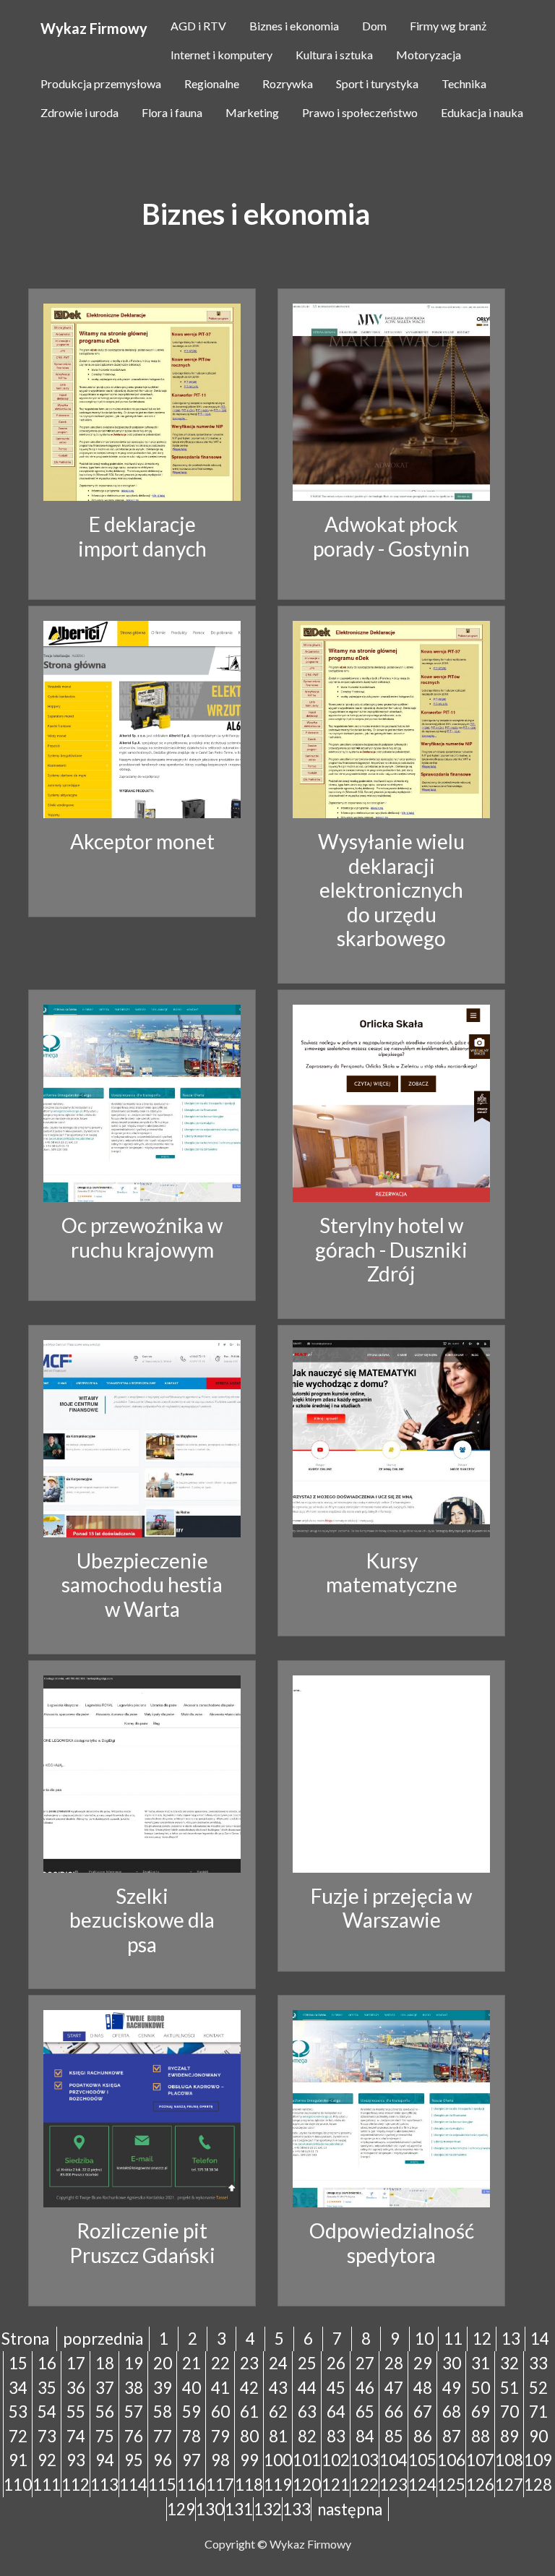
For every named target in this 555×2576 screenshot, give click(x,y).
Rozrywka (288, 83)
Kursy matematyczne (392, 1573)
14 (540, 2339)
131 (239, 2509)
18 (105, 2363)
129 (181, 2509)
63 (307, 2412)
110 (18, 2485)
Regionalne (212, 83)
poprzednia (103, 2339)
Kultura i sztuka (334, 55)
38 (134, 2388)
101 (307, 2460)
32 (509, 2363)
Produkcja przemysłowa (101, 83)
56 (105, 2412)
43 (278, 2388)
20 (163, 2363)
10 (424, 2339)
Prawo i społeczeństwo (360, 112)
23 (249, 2363)
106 (451, 2460)
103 (365, 2460)
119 (278, 2485)
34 (18, 2388)
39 (163, 2388)
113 (104, 2485)
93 (76, 2460)
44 (307, 2388)
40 (192, 2388)
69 (481, 2412)
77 (163, 2436)
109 (538, 2460)
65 (365, 2412)
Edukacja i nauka (482, 112)
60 (220, 2412)
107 (480, 2460)
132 (268, 2509)
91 (18, 2460)
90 (538, 2436)
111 (47, 2485)
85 (394, 2436)
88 (481, 2436)
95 (134, 2460)
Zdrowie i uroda (79, 112)
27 (365, 2363)
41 (220, 2388)
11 (453, 2339)
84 (365, 2436)
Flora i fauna (172, 112)
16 (47, 2363)
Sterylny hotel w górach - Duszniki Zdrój (391, 1249)
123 (393, 2485)
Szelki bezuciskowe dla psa (142, 1920)
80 (249, 2436)
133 (297, 2509)
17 (76, 2363)
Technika (464, 83)
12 (482, 2339)
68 (452, 2412)
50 (481, 2388)
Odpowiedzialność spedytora (392, 2243)
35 (47, 2388)
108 (509, 2460)
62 (278, 2412)
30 (452, 2363)
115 (162, 2485)
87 (452, 2436)
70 (509, 2412)
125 (451, 2485)
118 (249, 2485)
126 (480, 2485)
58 (163, 2412)
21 (192, 2363)
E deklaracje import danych (142, 536)
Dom (374, 26)
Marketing (252, 112)
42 (249, 2388)
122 (365, 2485)
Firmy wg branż (448, 26)
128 (538, 2485)
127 (509, 2485)
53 (18, 2412)
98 (220, 2460)
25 (307, 2363)
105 (422, 2460)
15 (18, 2363)
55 (76, 2412)
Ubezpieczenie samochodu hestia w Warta (142, 1585)
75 (105, 2436)
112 (76, 2485)
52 (538, 2388)
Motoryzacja (429, 55)
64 (336, 2412)
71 (538, 2412)
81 (278, 2436)
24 (278, 2363)
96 (163, 2460)
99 (249, 2460)
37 (105, 2388)
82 (307, 2436)
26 (336, 2363)
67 (423, 2412)
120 (307, 2485)
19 (134, 2363)
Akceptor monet (142, 841)
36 (76, 2388)
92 (47, 2460)
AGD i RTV (198, 26)
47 (394, 2388)
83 (336, 2436)
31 (481, 2363)
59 (192, 2412)
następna (350, 2509)
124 (422, 2485)
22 (220, 2363)
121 (336, 2485)
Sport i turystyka (377, 83)
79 (220, 2436)
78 (192, 2436)
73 (47, 2436)
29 (423, 2363)
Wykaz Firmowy (94, 28)
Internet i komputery (221, 55)
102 (336, 2460)
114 (133, 2485)
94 (105, 2460)
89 (509, 2436)
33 (538, 2363)
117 (220, 2485)
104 (393, 2460)
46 (365, 2388)
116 (191, 2485)
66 (394, 2412)
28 (394, 2363)
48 (423, 2388)
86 (423, 2436)
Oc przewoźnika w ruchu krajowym (142, 1237)
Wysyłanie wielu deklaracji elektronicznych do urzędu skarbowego (391, 890)
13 (511, 2339)
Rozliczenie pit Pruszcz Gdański (142, 2243)
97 (192, 2460)
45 (336, 2388)
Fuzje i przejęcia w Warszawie (391, 1908)
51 (509, 2388)
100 (278, 2460)
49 (452, 2388)
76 (134, 2436)
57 (134, 2412)
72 (18, 2436)
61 (249, 2412)
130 (210, 2509)
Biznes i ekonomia (294, 26)
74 (76, 2436)
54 (47, 2412)
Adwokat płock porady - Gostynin (391, 536)
